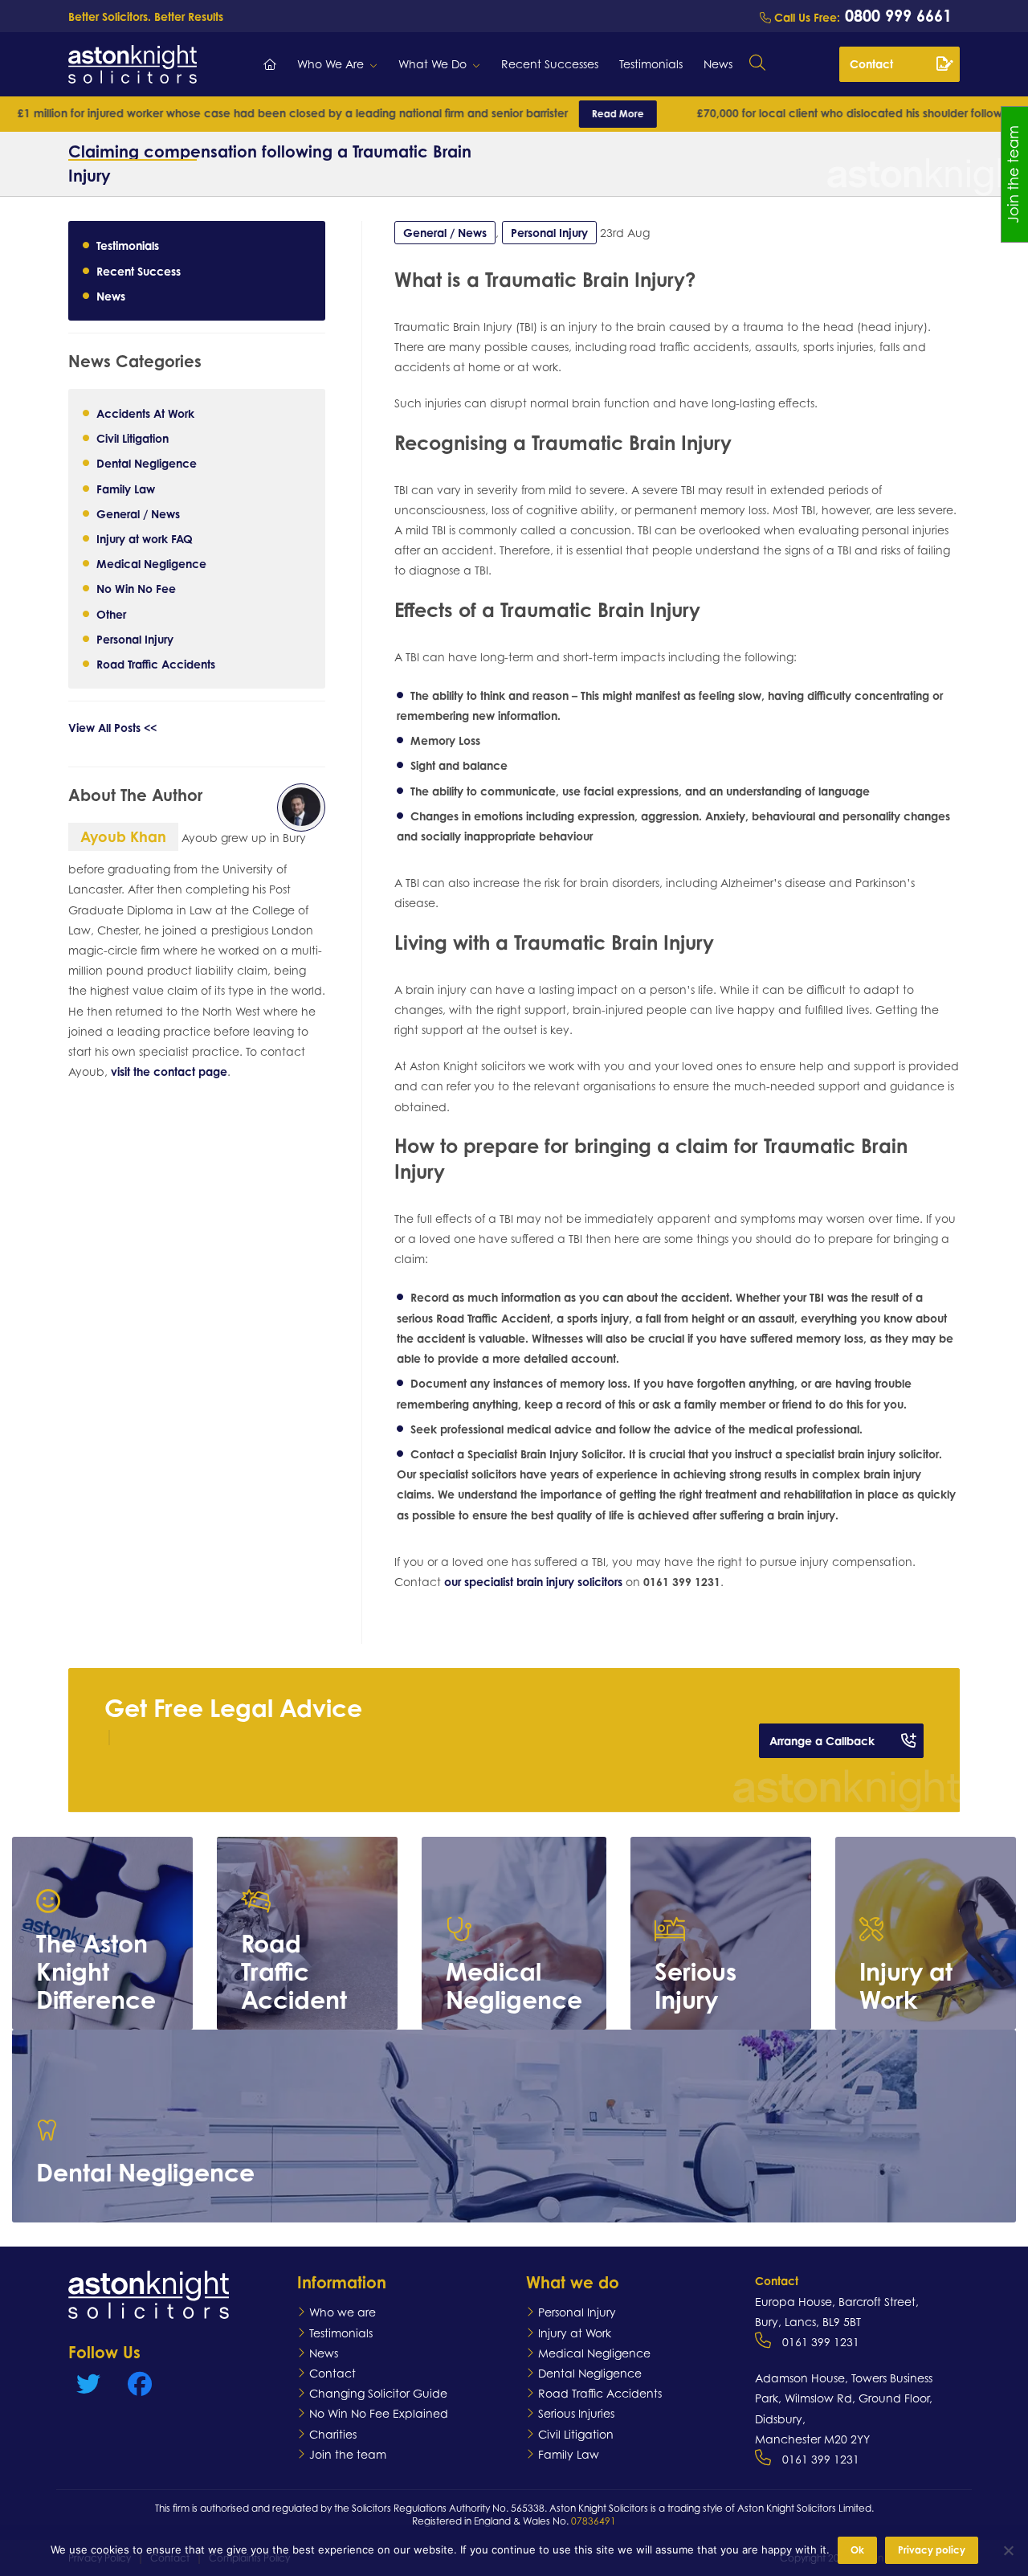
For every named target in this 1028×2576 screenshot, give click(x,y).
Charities (333, 2434)
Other (111, 613)
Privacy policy (932, 2550)
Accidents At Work (145, 413)
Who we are (343, 2312)
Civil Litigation (133, 438)
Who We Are (330, 64)
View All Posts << (112, 727)
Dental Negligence (147, 463)
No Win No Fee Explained (379, 2413)
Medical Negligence (151, 563)
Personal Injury (135, 638)
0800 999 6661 (896, 16)
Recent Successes (550, 64)
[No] (1008, 2550)
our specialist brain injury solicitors (533, 1582)
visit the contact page (169, 1071)
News (718, 64)
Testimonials (651, 64)
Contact (871, 64)
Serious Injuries (576, 2413)
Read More (510, 114)
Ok (857, 2550)
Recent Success (139, 270)
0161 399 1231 (821, 2342)
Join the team (348, 2454)
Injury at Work (575, 2333)
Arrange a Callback (822, 1741)
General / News (138, 513)
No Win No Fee (136, 589)
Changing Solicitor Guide (378, 2393)
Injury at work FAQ (145, 538)
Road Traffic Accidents (156, 663)
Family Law (126, 488)
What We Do (432, 64)
